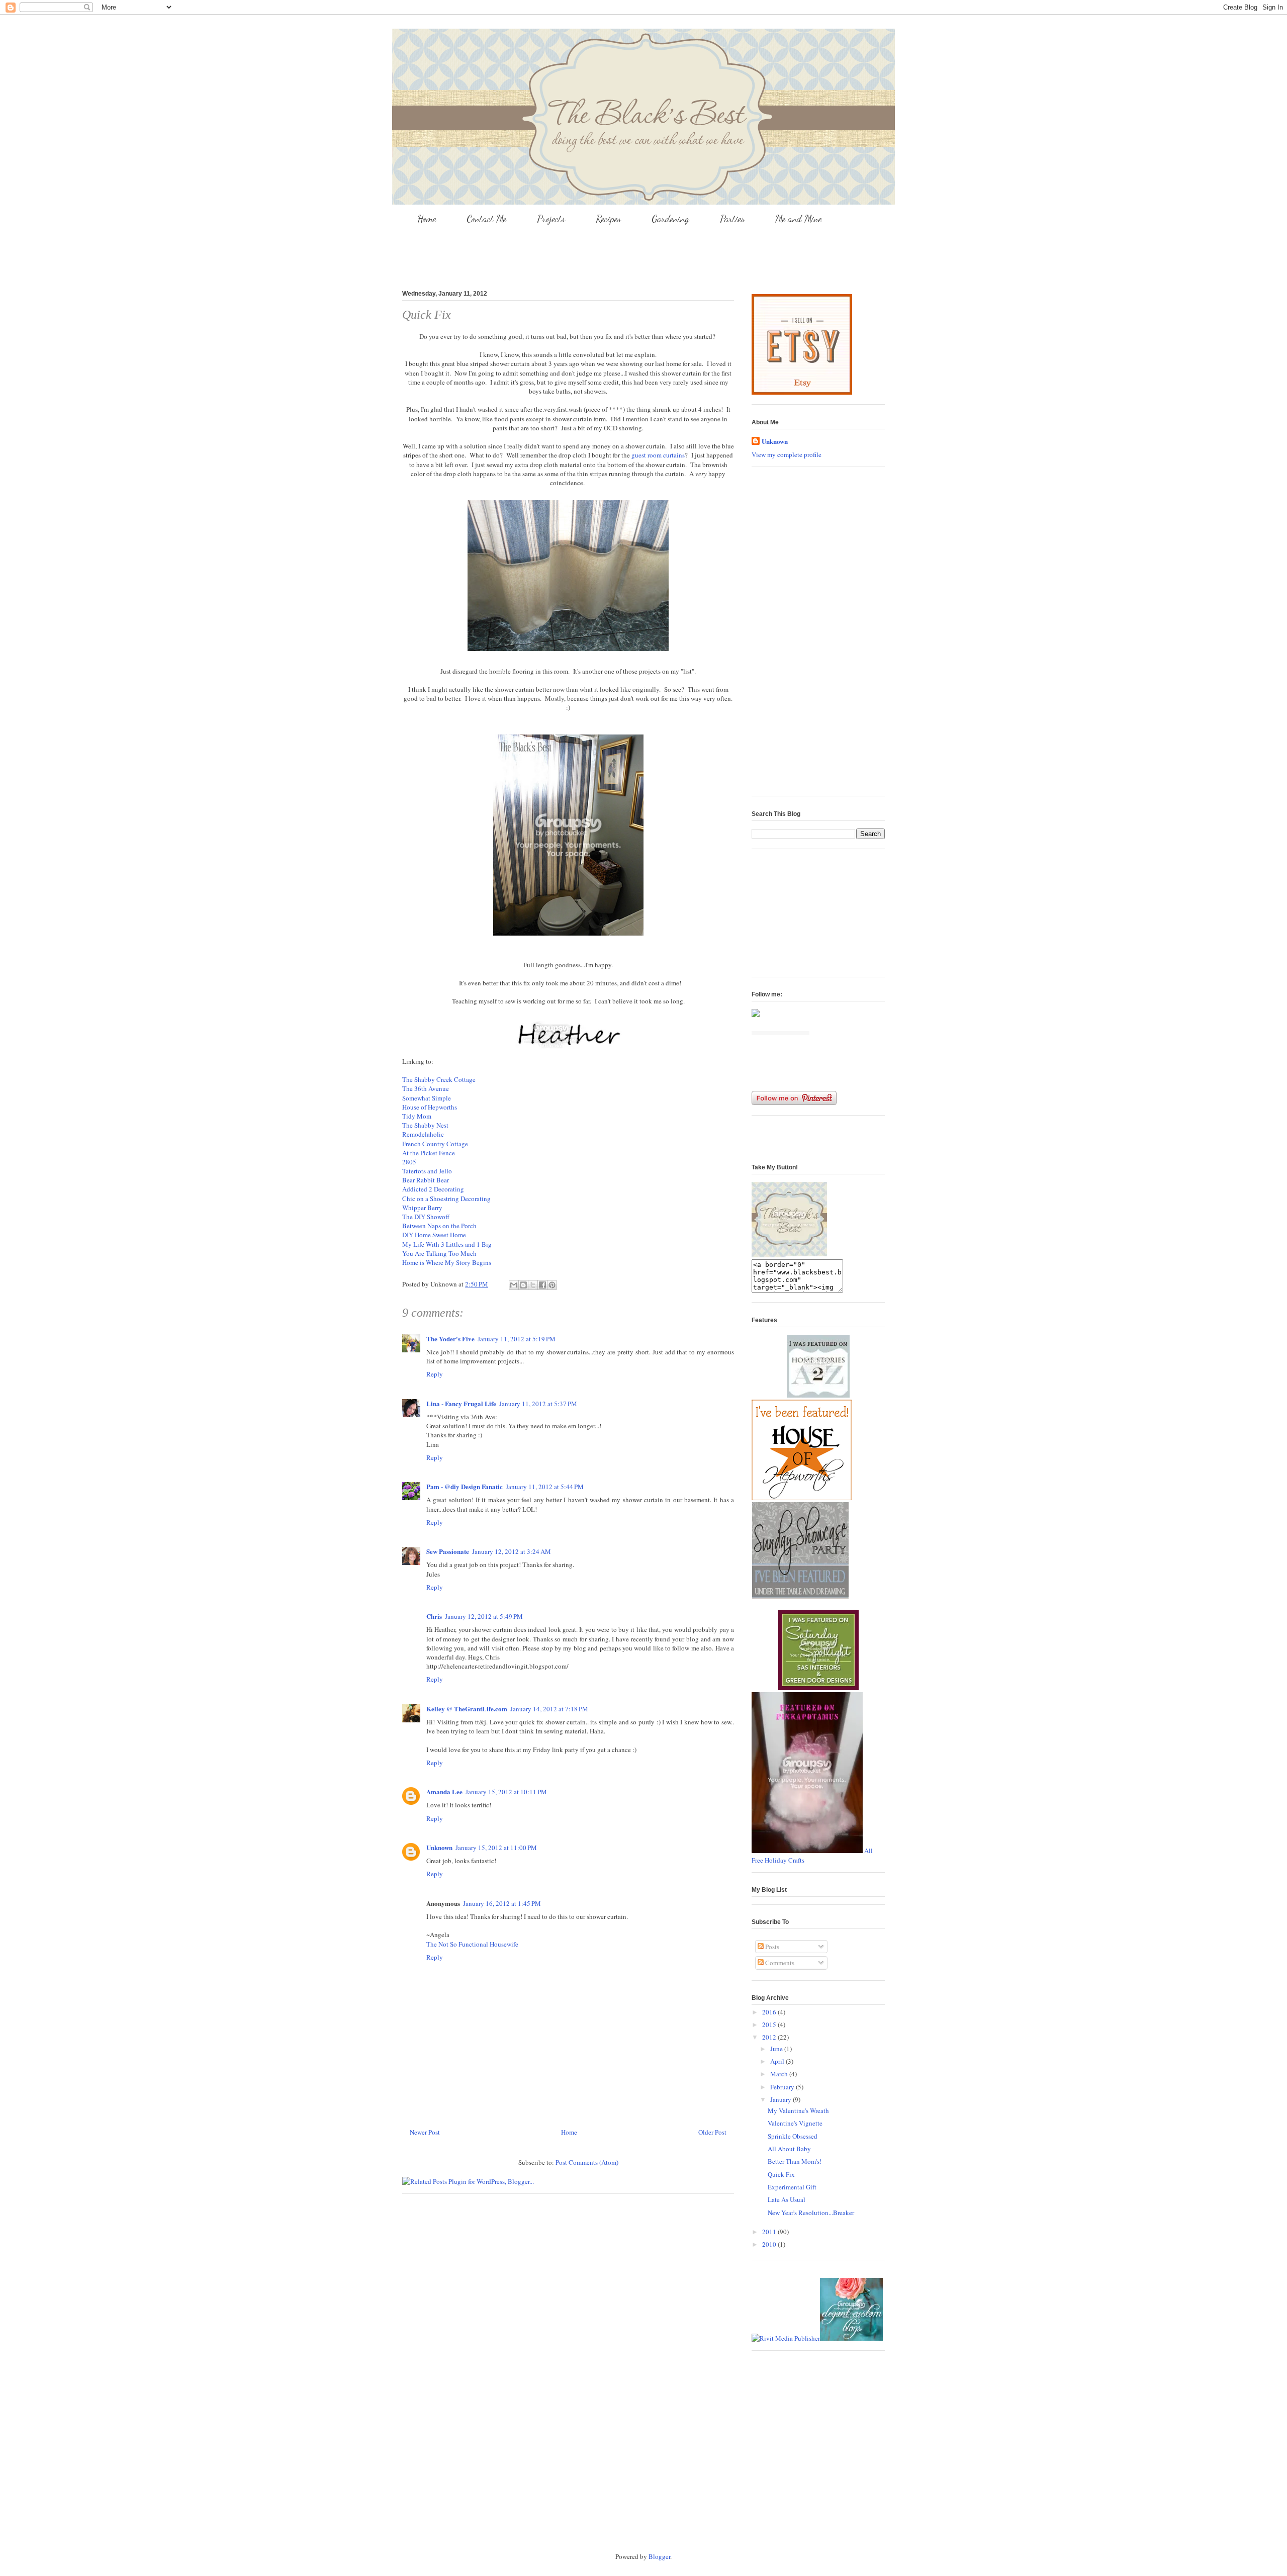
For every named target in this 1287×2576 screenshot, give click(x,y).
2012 (770, 2037)
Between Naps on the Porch (440, 1226)
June (777, 2049)
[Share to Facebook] (542, 1285)
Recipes (608, 219)
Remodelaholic (424, 1134)
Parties (732, 219)
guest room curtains (658, 455)
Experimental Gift (792, 2187)
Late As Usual (787, 2199)
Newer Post (425, 2132)
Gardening (670, 219)
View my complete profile (787, 454)
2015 (770, 2025)
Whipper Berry (423, 1208)
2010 (770, 2244)
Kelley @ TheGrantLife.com (467, 1709)
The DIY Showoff (427, 1217)
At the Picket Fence (430, 1153)
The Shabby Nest (426, 1125)
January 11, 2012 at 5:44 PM (545, 1487)
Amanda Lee (444, 1791)
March (780, 2074)
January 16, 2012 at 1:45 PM (502, 1903)
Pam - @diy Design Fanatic (465, 1486)
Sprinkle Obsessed (793, 2136)
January (782, 2099)
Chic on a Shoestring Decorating (447, 1199)
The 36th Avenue (427, 1088)
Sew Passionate (448, 1551)
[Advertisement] (643, 254)
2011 (770, 2232)
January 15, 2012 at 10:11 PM (506, 1792)
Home (427, 219)
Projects (551, 219)
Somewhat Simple (428, 1098)
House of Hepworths (431, 1107)
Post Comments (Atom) (587, 2162)
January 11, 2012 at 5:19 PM (517, 1339)
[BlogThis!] (523, 1285)
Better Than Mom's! (795, 2161)
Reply (435, 1374)
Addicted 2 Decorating (434, 1189)
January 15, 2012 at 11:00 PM (496, 1848)
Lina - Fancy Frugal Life (461, 1403)
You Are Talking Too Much (440, 1253)
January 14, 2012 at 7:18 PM (549, 1709)
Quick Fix (781, 2174)
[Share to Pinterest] (552, 1285)
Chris (434, 1616)
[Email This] (514, 1285)
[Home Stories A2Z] (818, 1395)
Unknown (439, 1847)
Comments (779, 1963)
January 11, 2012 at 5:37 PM (538, 1404)
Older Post (712, 2132)
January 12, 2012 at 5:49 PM (484, 1616)
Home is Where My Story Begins (447, 1262)
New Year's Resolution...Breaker (811, 2213)
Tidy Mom (418, 1116)
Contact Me (486, 219)
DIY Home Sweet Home (435, 1235)
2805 (410, 1162)
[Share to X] (533, 1285)
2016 (770, 2012)
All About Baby (789, 2149)
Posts (771, 1947)
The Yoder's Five (450, 1339)
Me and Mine (798, 219)
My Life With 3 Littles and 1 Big (448, 1244)
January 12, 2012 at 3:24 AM (512, 1551)
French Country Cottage (436, 1144)
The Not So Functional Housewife (472, 1944)
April (778, 2061)
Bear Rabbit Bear (427, 1180)
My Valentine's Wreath (798, 2110)
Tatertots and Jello (428, 1171)
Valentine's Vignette (795, 2123)
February (783, 2087)
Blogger (659, 2556)
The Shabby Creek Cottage (439, 1079)
